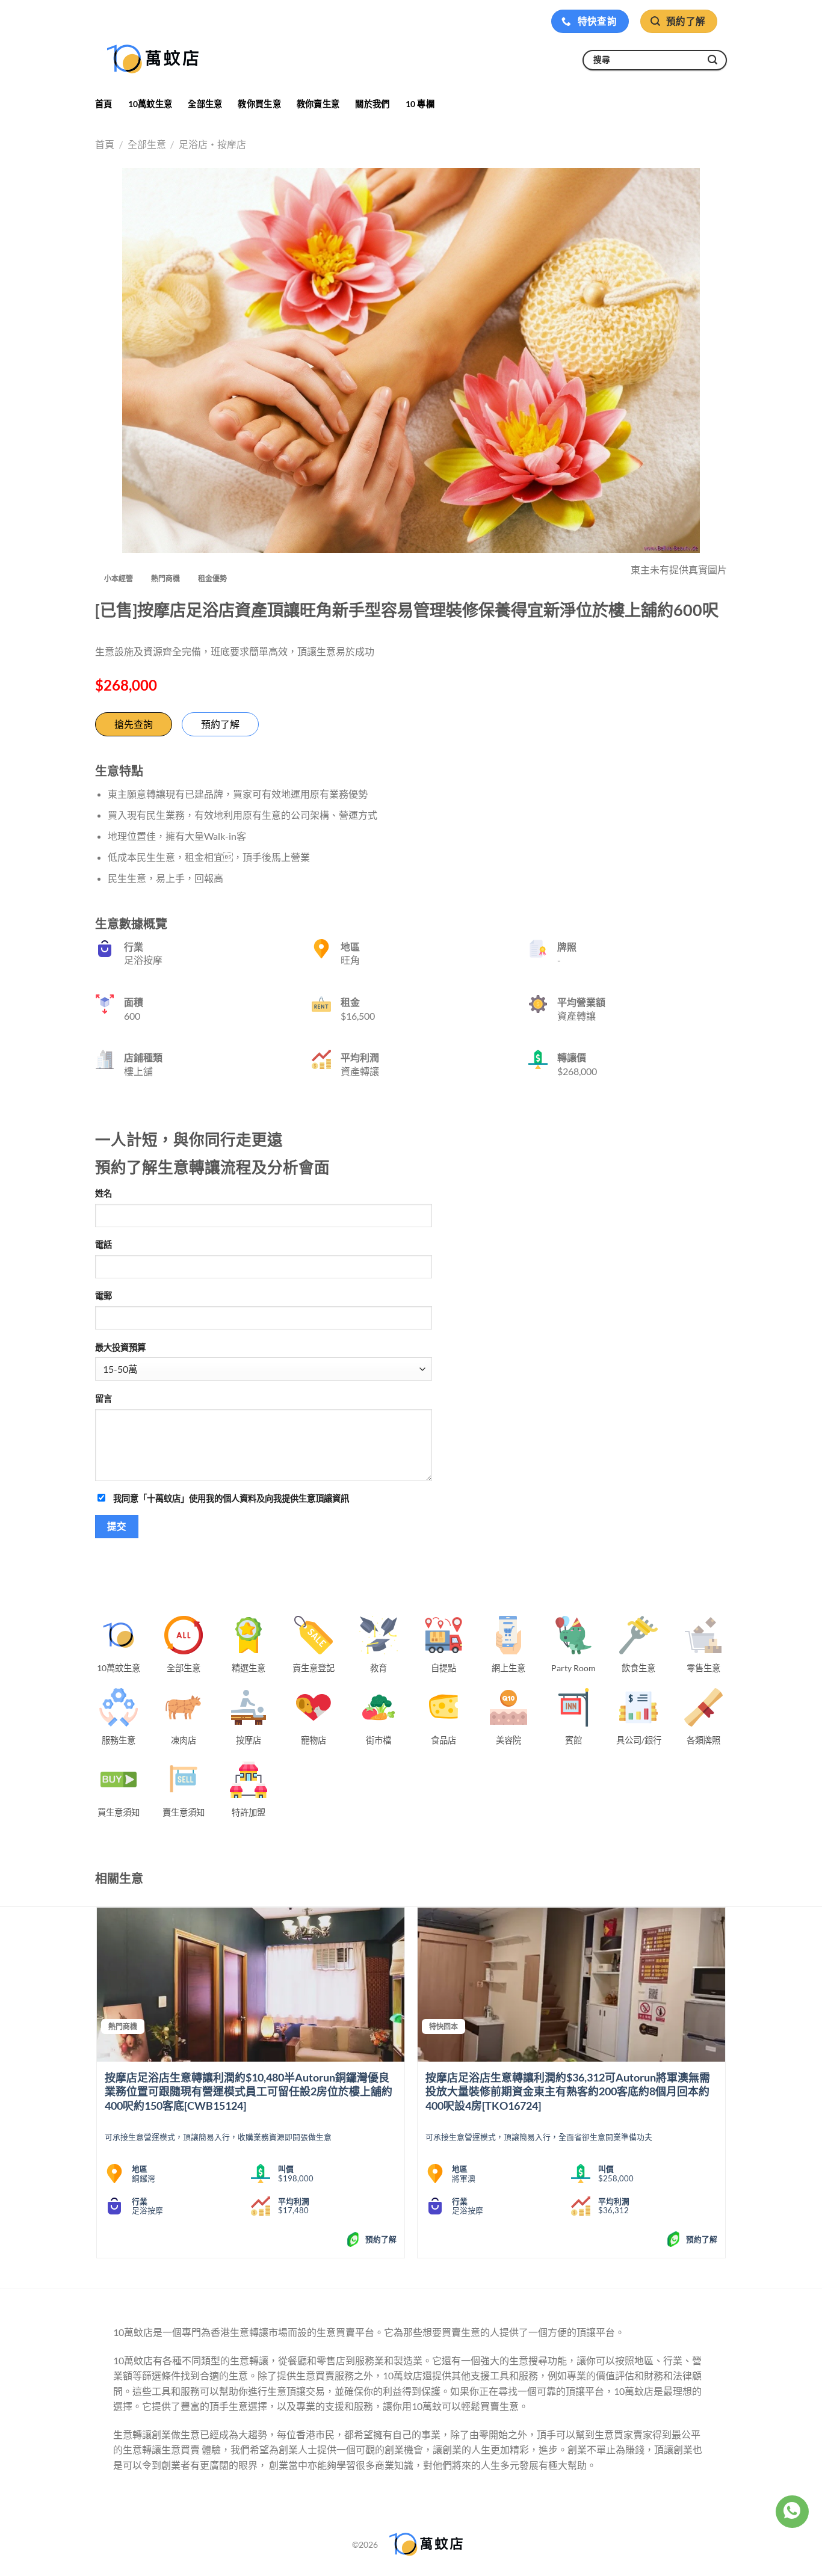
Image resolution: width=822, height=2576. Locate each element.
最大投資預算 (120, 1347)
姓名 (104, 1193)
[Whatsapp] (792, 2512)
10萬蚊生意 (150, 104)
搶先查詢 (134, 724)
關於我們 (372, 104)
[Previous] (97, 2087)
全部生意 (205, 104)
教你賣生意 (318, 104)
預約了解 (220, 724)
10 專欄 (420, 104)
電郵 (104, 1296)
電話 (104, 1244)
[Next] (725, 2087)
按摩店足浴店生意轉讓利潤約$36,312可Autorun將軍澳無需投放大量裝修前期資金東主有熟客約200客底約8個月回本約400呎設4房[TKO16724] (568, 2091)
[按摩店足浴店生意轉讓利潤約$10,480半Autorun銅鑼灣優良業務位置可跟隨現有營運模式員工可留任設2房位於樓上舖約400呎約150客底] (251, 1985)
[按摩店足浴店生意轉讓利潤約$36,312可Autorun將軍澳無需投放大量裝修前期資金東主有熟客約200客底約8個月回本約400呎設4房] (571, 1985)
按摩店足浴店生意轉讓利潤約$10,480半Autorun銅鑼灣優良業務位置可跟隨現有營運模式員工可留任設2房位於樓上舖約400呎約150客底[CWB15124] (249, 2091)
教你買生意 (259, 104)
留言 (104, 1398)
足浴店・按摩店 (212, 144)
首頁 (104, 104)
